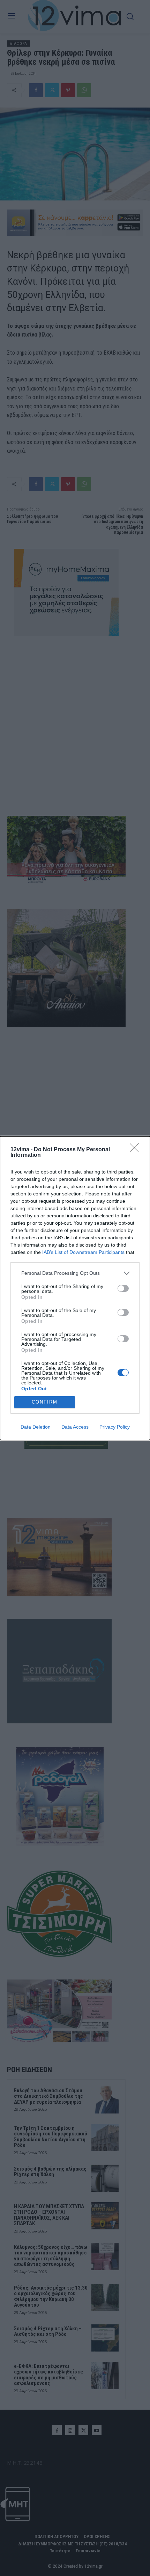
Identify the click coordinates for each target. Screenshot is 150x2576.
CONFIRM (45, 1402)
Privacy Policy (115, 1427)
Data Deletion (36, 1427)
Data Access (75, 1427)
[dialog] (75, 1288)
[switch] (123, 1288)
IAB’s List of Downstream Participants (83, 1252)
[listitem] (75, 1273)
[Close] (136, 1150)
